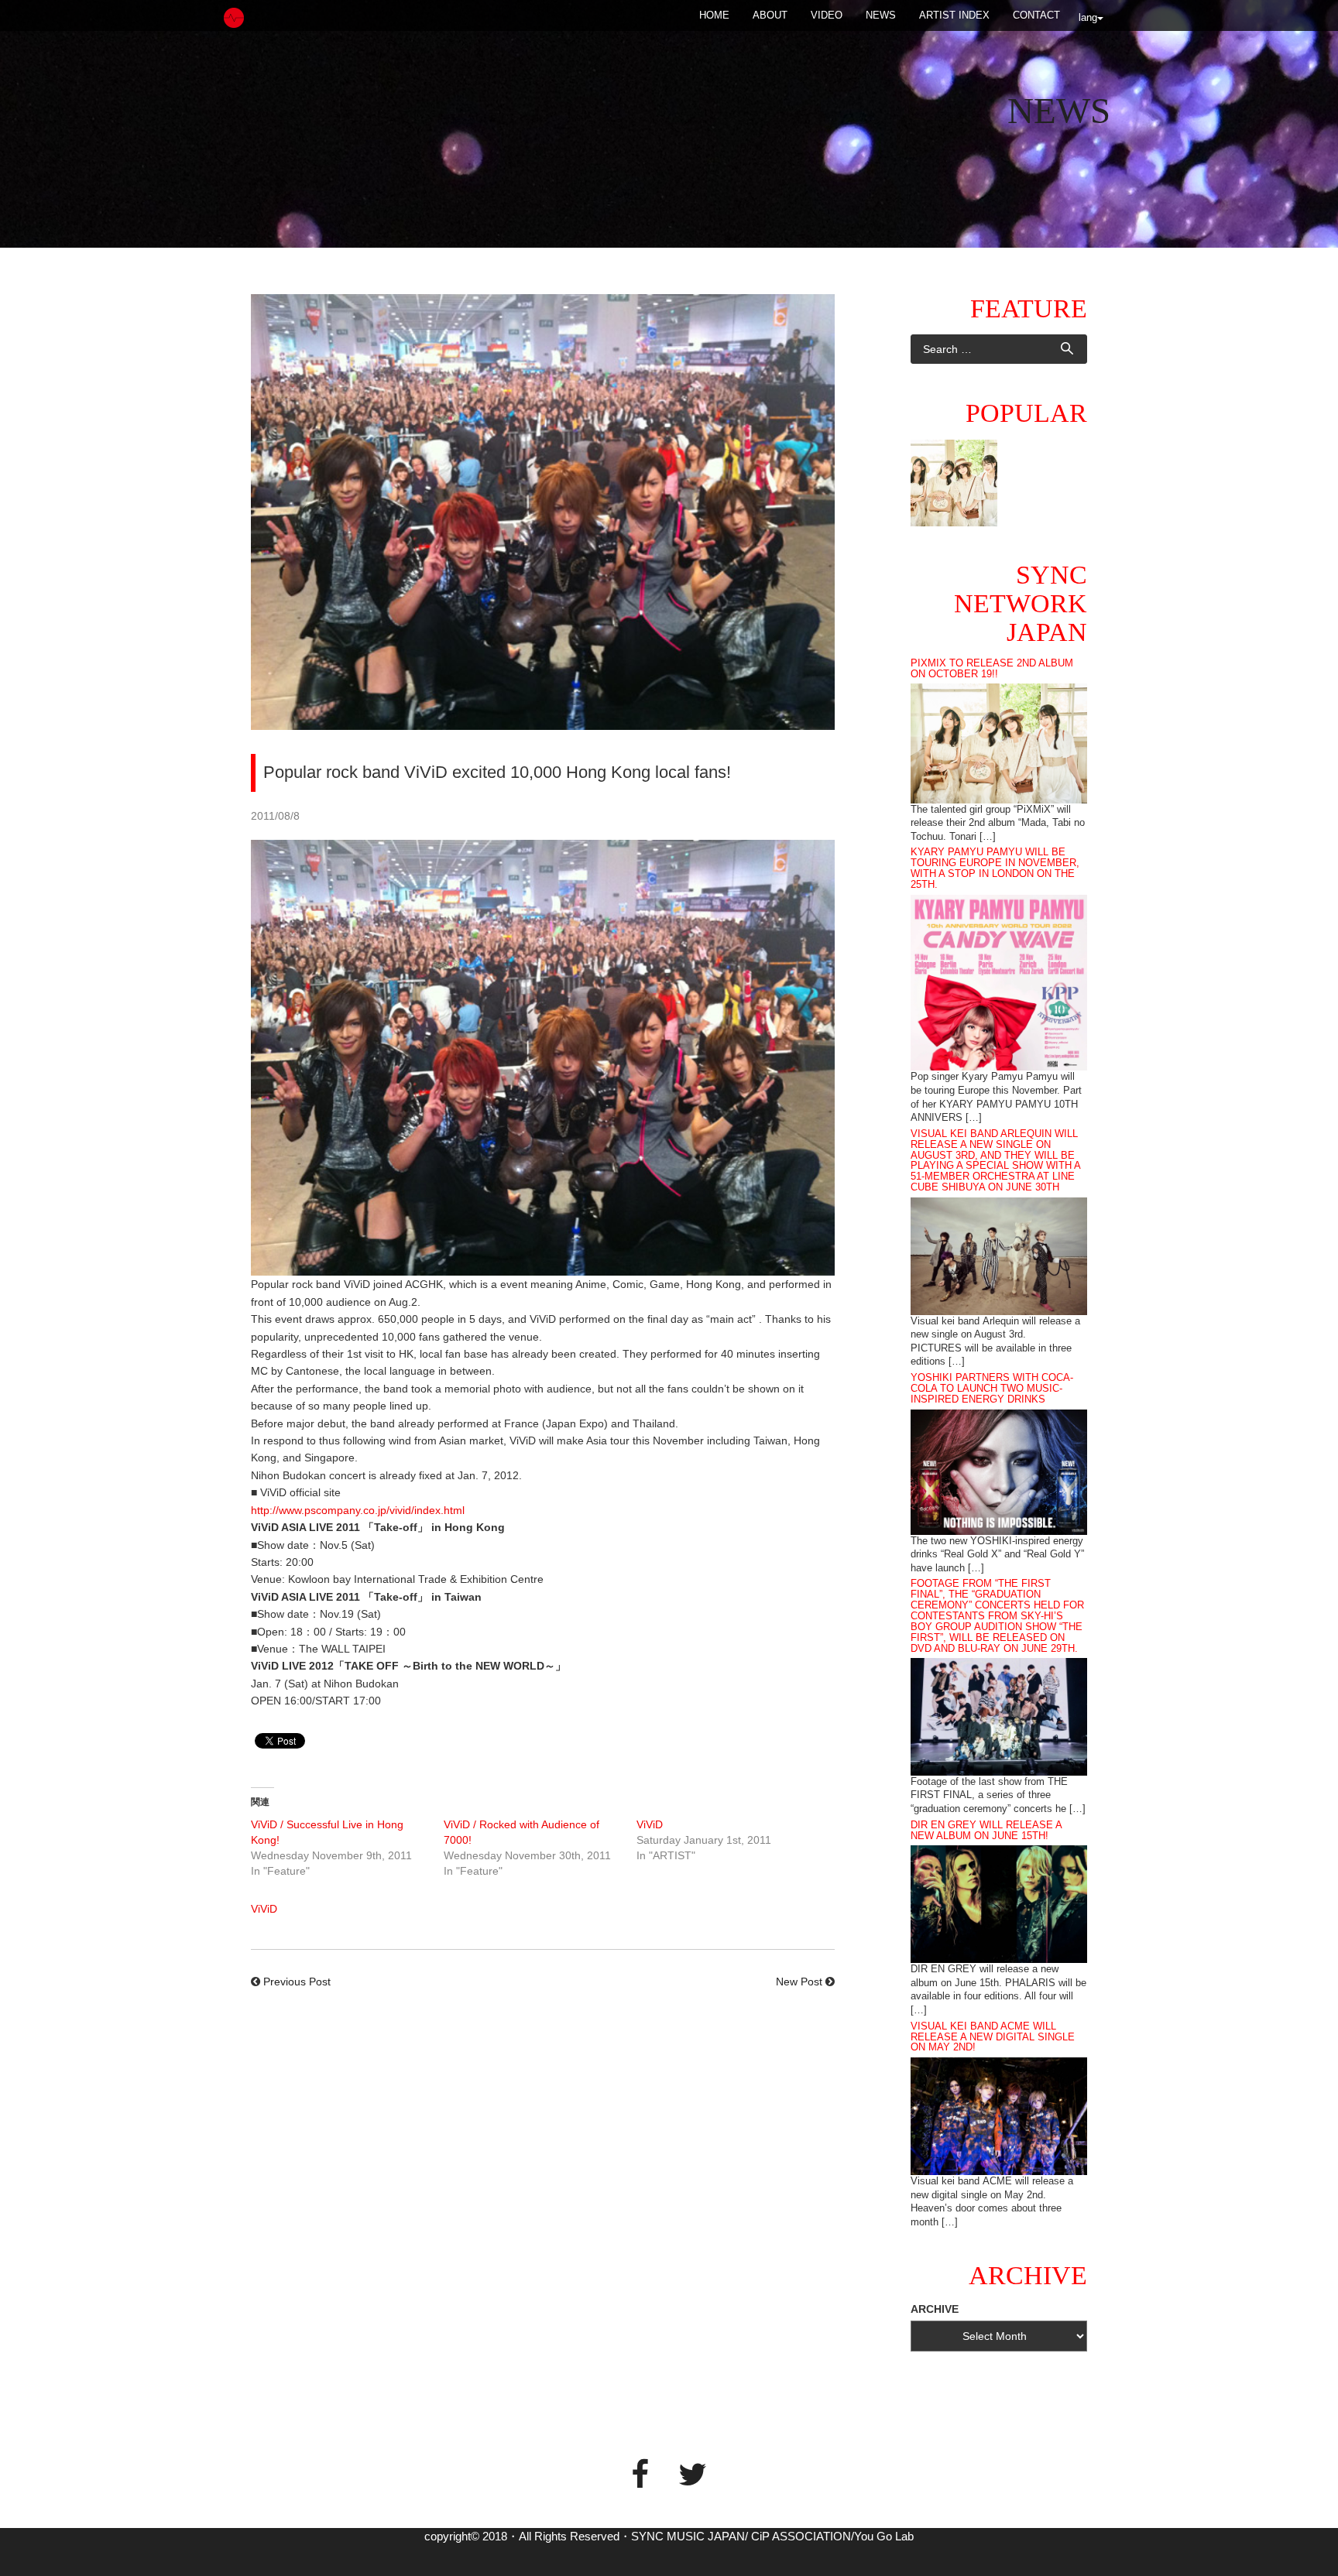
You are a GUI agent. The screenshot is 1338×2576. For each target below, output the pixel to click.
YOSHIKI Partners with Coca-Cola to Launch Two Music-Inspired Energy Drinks (992, 1389)
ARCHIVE (935, 2309)
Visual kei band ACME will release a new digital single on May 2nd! (993, 2037)
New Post (799, 1982)
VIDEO (827, 15)
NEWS (881, 15)
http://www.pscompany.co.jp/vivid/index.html (358, 1510)
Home (714, 15)
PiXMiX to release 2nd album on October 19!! (992, 669)
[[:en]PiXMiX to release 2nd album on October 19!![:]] (954, 483)
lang (1088, 17)
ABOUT (770, 15)
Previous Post (297, 1982)
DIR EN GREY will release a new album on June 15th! (986, 1831)
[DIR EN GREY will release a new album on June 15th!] (999, 1903)
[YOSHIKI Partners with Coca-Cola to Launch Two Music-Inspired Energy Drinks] (999, 1471)
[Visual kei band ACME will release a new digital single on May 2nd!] (999, 2115)
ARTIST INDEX (954, 15)
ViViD (650, 1824)
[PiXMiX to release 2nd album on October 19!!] (999, 742)
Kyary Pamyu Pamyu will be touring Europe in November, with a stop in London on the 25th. (995, 868)
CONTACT (1036, 15)
